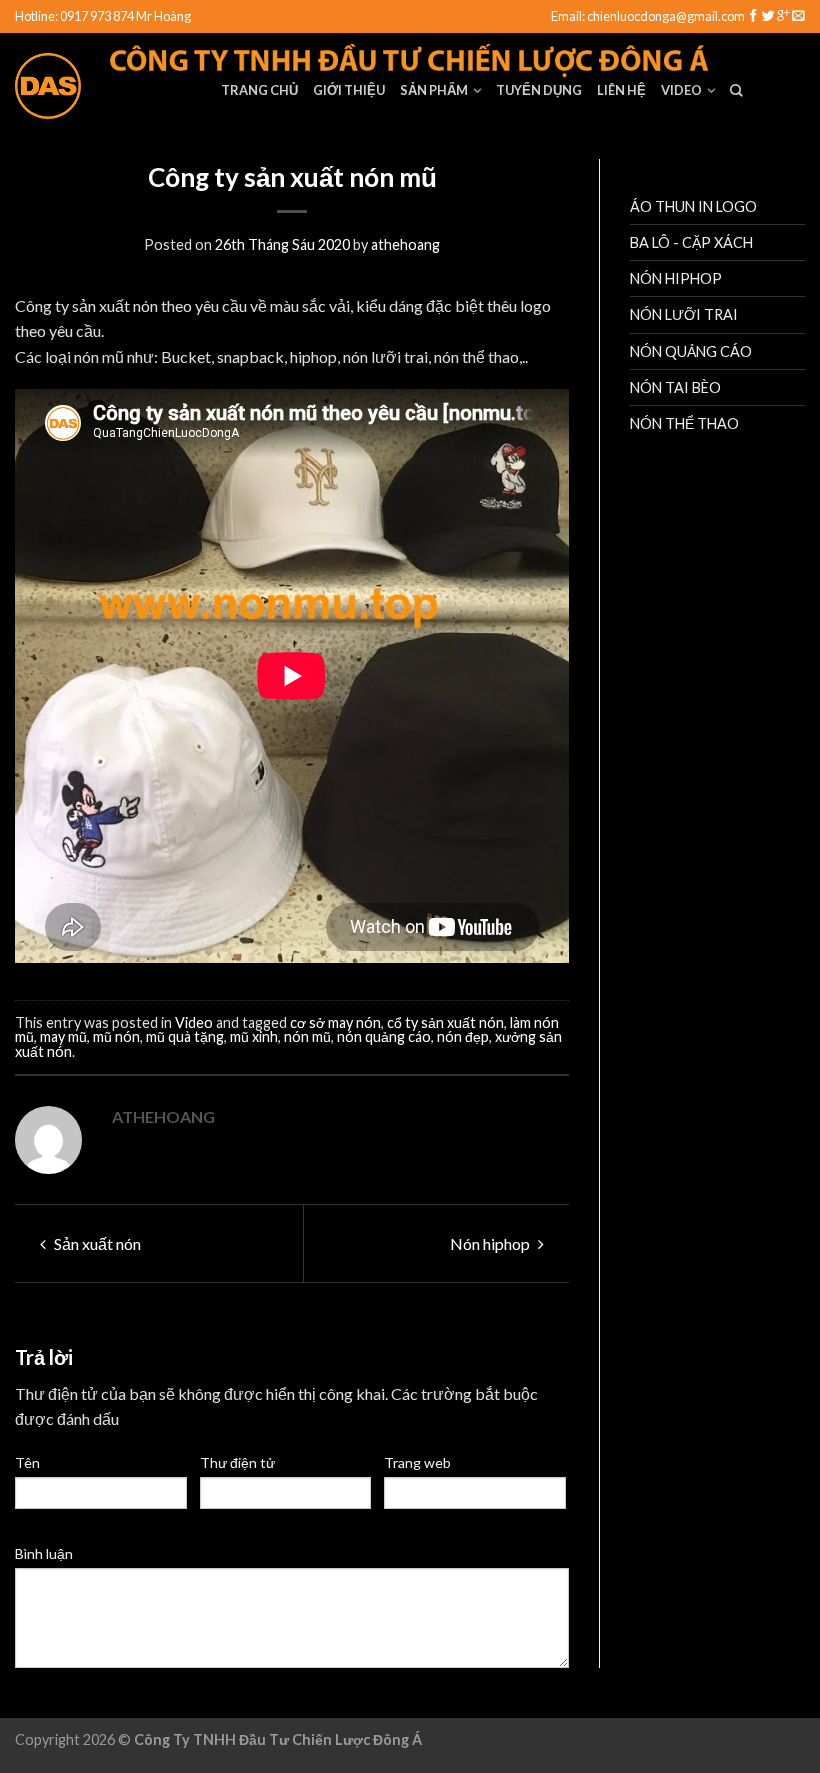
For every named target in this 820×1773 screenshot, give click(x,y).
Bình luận (44, 1553)
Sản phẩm (434, 90)
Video (681, 90)
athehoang (405, 244)
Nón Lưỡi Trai (684, 314)
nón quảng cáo (384, 1036)
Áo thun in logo (693, 206)
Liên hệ (621, 90)
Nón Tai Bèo (675, 387)
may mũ (63, 1036)
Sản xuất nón (96, 1243)
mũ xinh (254, 1036)
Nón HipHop (676, 278)
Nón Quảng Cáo (691, 351)
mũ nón (116, 1036)
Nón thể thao (684, 423)
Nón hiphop (491, 1243)
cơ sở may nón (335, 1022)
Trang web (417, 1462)
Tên (27, 1462)
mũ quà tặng (185, 1036)
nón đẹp (463, 1036)
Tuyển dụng (539, 90)
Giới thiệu (349, 90)
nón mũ (307, 1036)
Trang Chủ (259, 90)
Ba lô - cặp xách (691, 242)
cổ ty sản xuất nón (445, 1022)
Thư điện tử (237, 1462)
